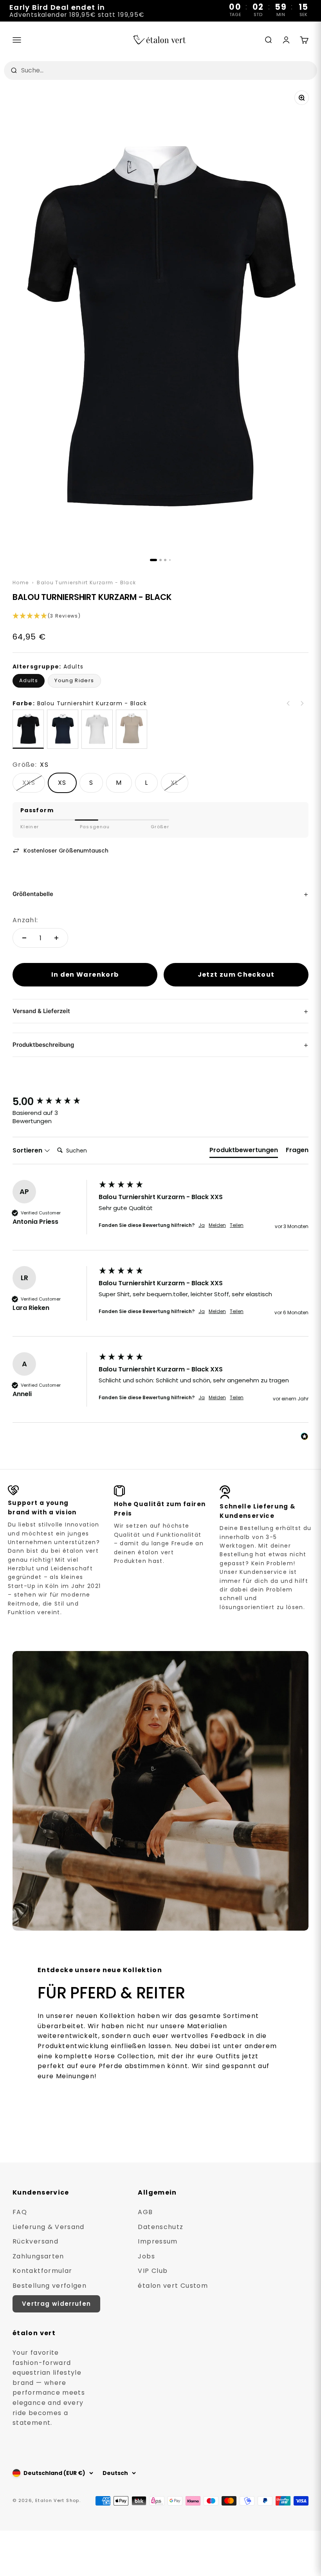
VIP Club (153, 2271)
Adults (29, 680)
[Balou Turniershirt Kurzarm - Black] (28, 729)
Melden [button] (217, 1225)
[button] (160, 616)
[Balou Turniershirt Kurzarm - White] (97, 729)
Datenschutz (160, 2227)
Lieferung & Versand (49, 2227)
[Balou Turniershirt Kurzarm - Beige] (132, 729)
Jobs (146, 2256)
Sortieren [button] (28, 1151)
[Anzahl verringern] (24, 938)
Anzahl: (25, 920)
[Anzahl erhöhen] (56, 938)
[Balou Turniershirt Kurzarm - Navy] (63, 729)
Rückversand (35, 2241)
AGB (145, 2212)
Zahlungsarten (38, 2256)
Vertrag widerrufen (56, 2304)
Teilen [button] (237, 1225)
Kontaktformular (42, 2271)
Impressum (158, 2241)
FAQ (20, 2212)
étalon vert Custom (173, 2286)
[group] (54, 1102)
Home (21, 583)
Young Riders (74, 680)
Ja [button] (202, 1225)
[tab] (244, 1152)
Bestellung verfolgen (50, 2286)
